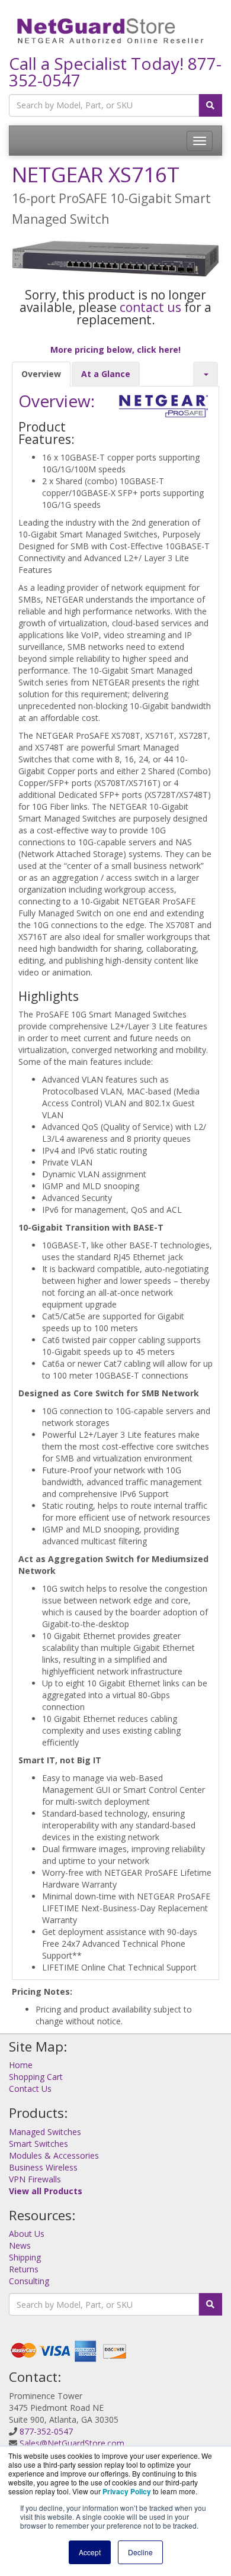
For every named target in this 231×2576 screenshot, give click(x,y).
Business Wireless (43, 2167)
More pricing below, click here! (115, 350)
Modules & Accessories (54, 2155)
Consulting (29, 2281)
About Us (27, 2234)
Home (21, 2065)
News (20, 2245)
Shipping (25, 2257)
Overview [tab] (41, 374)
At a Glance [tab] (106, 374)
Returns (24, 2269)
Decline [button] (140, 2552)
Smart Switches (38, 2144)
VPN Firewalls (35, 2179)
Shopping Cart (36, 2077)
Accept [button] (90, 2552)
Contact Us (30, 2089)
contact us (150, 307)
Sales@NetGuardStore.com (72, 2443)
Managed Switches (45, 2132)
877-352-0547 (46, 2431)
